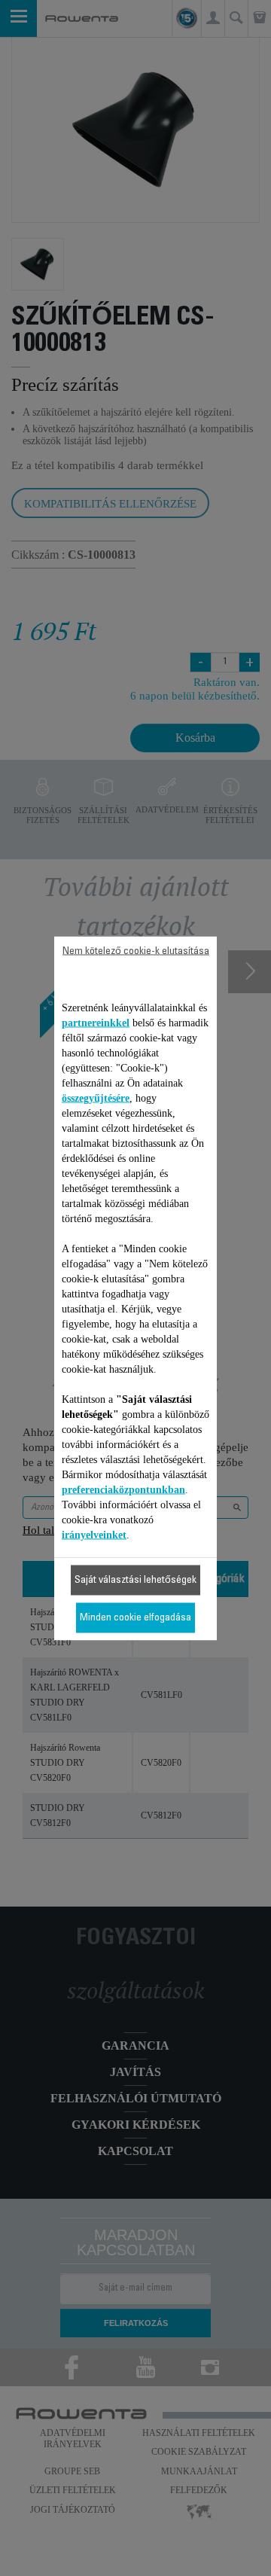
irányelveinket (94, 1534)
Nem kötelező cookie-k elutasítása (136, 951)
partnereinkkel (96, 1022)
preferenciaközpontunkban (123, 1489)
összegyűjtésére (96, 1097)
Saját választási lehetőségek (135, 1580)
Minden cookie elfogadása (135, 1617)
